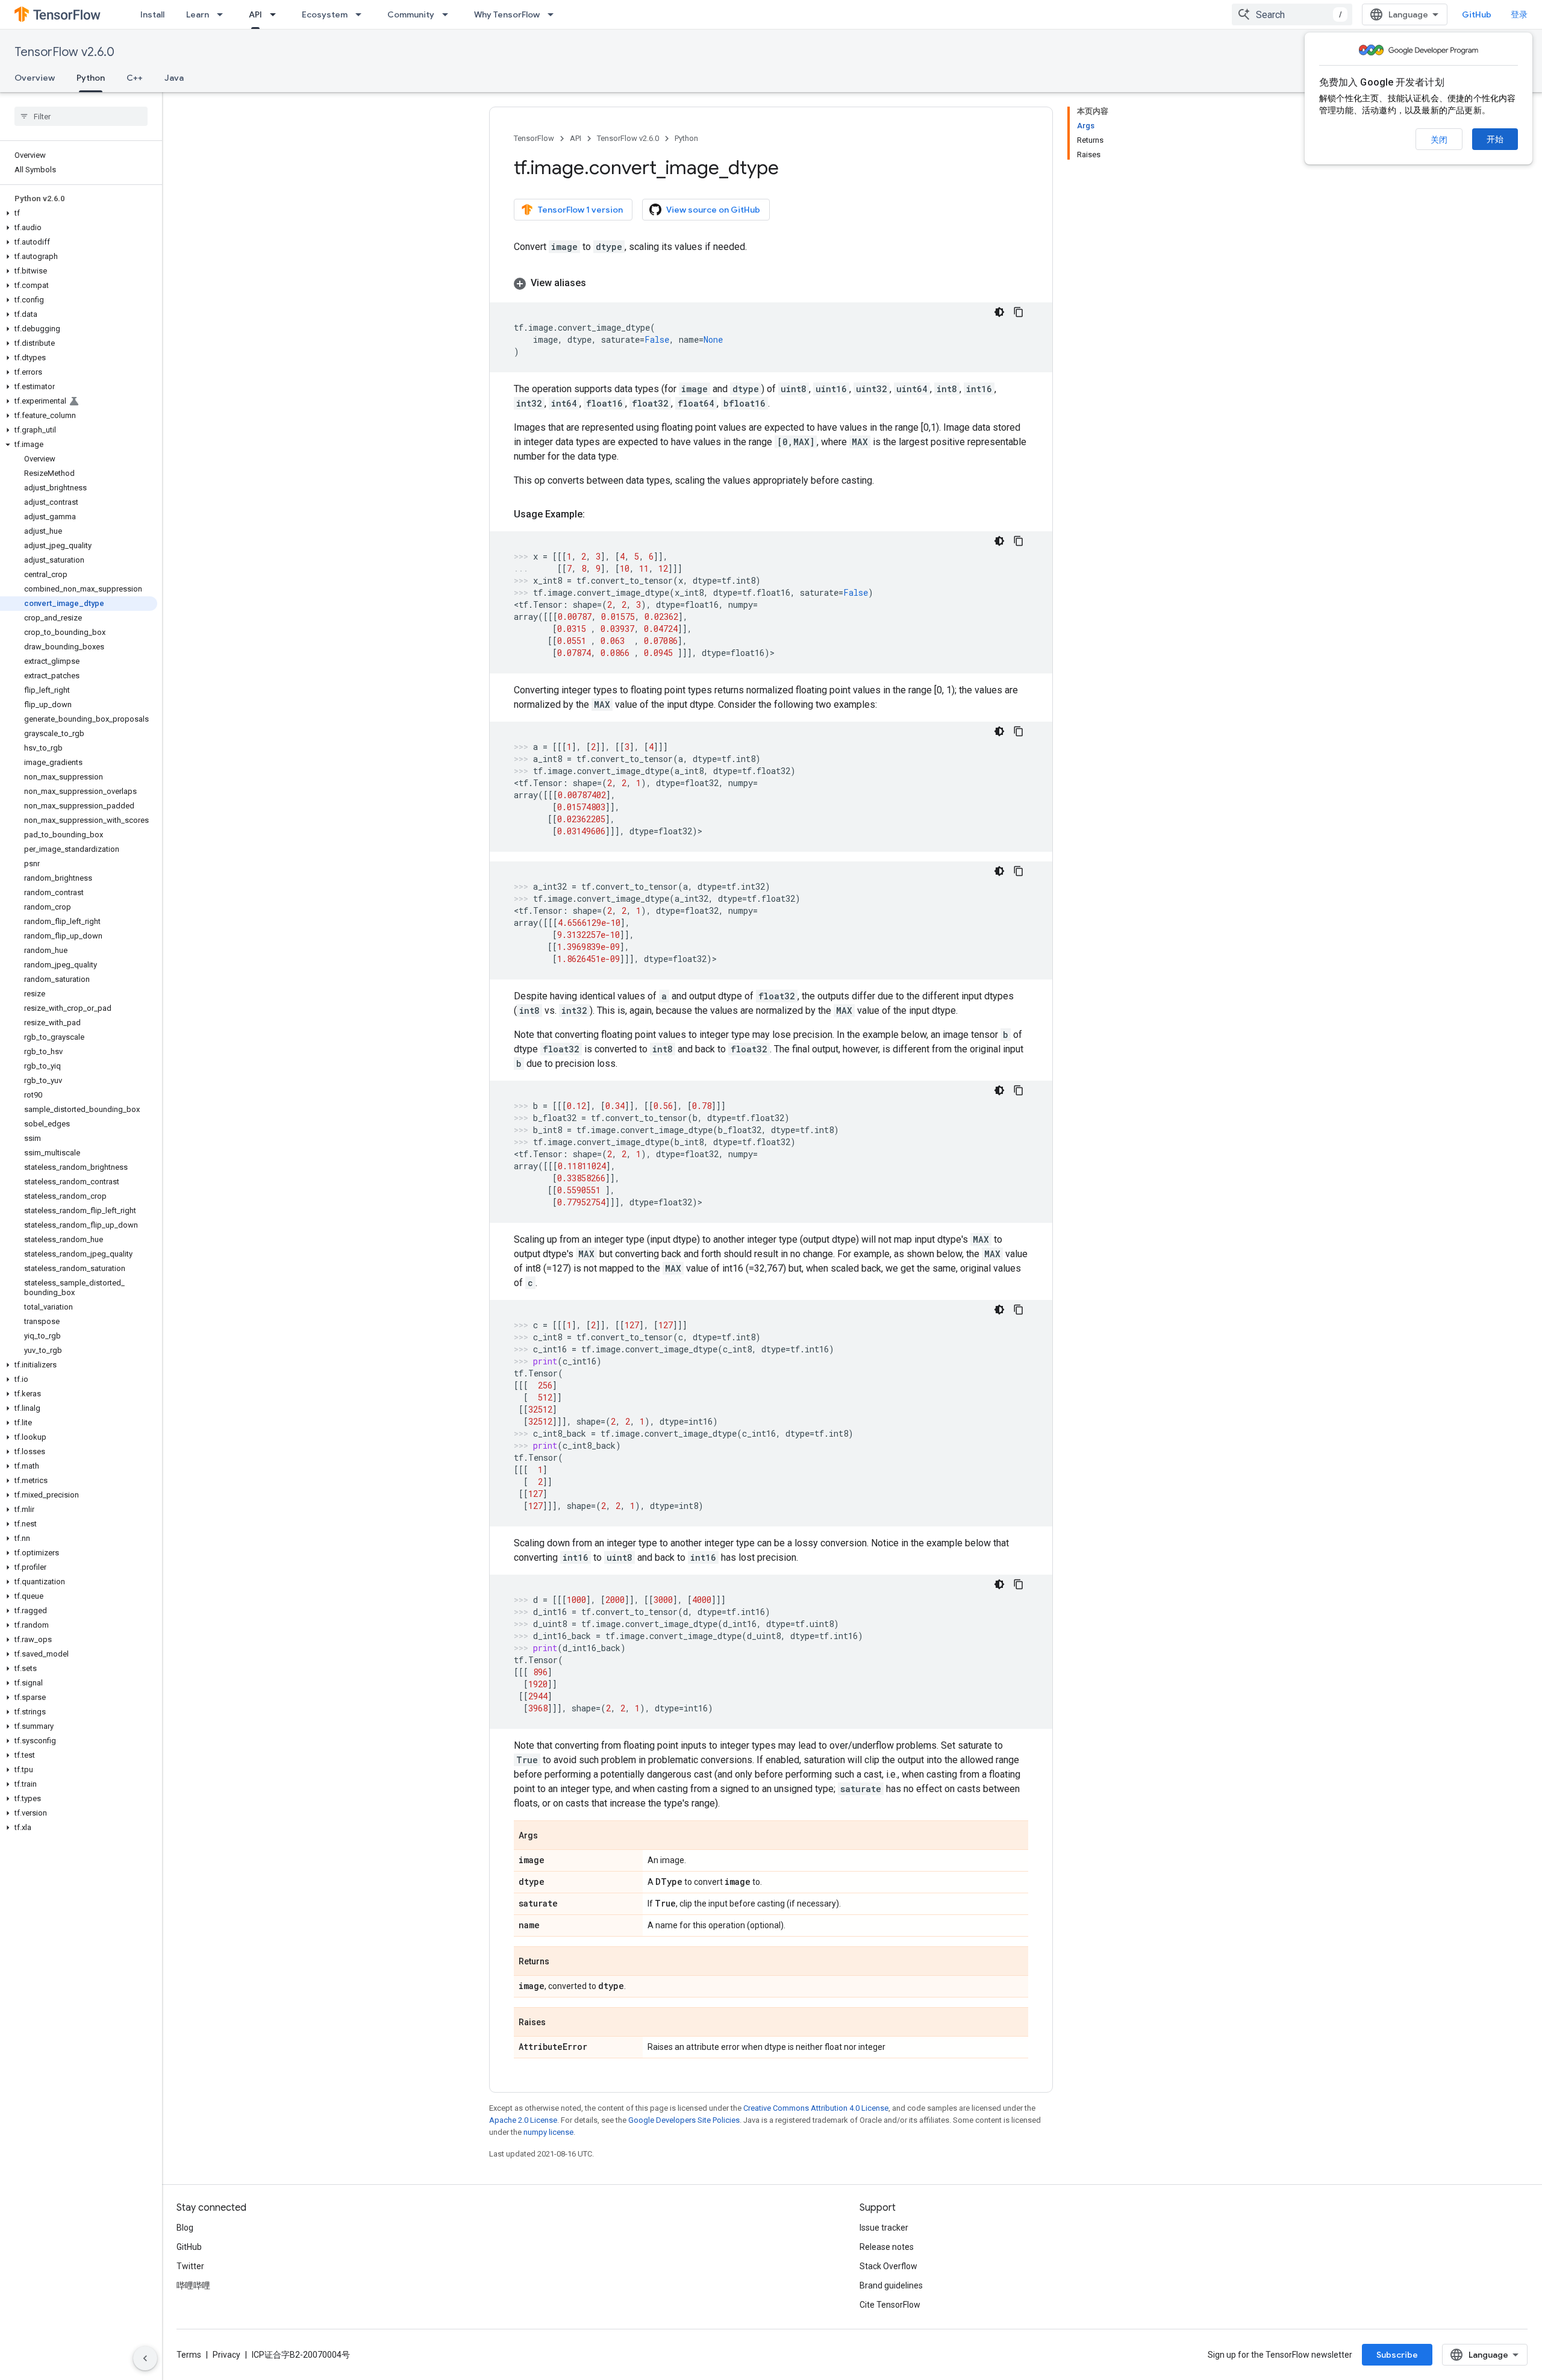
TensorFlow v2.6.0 (64, 52)
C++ (135, 78)
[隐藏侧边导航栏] (145, 2358)
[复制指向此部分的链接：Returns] (561, 1962)
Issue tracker (884, 2228)
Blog (185, 2228)
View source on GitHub (713, 210)
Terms (189, 2355)
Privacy (226, 2355)
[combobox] (1292, 14)
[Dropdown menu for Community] (449, 14)
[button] (79, 213)
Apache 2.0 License (523, 2120)
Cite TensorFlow (890, 2305)
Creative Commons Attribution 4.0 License (816, 2108)
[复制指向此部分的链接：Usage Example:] (597, 514)
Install (152, 14)
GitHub (1477, 14)
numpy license (548, 2132)
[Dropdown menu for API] (276, 14)
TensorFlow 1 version (580, 210)
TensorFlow (534, 138)
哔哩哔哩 (193, 2285)
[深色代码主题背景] (999, 312)
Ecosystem (325, 14)
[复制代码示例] (1019, 312)
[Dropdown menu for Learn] (223, 14)
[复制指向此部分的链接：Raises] (558, 2023)
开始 (1495, 139)
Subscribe (1397, 2355)
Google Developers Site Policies (684, 2120)
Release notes (887, 2247)
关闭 (1439, 140)
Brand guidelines (891, 2285)
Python (91, 78)
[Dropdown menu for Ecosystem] (362, 14)
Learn (198, 14)
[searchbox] (81, 116)
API (255, 14)
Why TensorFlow (507, 14)
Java (174, 78)
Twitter (190, 2266)
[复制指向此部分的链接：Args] (550, 1836)
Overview (35, 78)
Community (411, 14)
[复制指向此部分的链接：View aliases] (598, 283)
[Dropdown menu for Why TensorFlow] (554, 14)
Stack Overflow (888, 2266)
